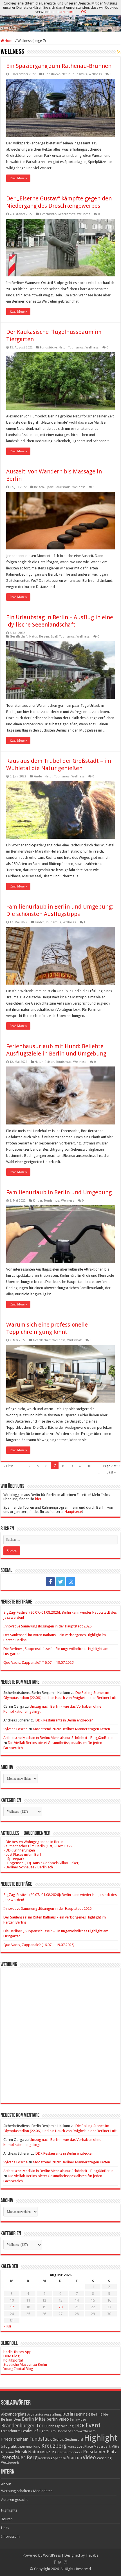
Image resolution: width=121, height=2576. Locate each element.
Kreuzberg (54, 2446)
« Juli (7, 2326)
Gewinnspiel (74, 2439)
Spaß (54, 637)
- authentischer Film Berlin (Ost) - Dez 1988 (37, 1846)
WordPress (52, 2555)
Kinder (38, 776)
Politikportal (13, 2360)
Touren (7, 2519)
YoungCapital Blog (18, 2369)
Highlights (9, 2510)
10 (89, 1466)
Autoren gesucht (14, 2500)
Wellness (95, 74)
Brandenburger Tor (22, 2426)
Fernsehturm (11, 2431)
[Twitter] (60, 1582)
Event (93, 2425)
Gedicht (58, 2440)
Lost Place (85, 2447)
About (6, 2484)
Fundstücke (51, 74)
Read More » (18, 178)
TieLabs (92, 2555)
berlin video (58, 2419)
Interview (25, 2446)
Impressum (10, 2536)
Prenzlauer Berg (19, 2457)
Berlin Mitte (34, 2419)
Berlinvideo (78, 2420)
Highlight (101, 2438)
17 (12, 2307)
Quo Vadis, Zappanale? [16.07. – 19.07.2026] (39, 1662)
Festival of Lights (35, 2431)
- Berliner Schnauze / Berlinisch (28, 1867)
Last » (111, 1472)
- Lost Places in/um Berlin (23, 1854)
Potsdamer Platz (100, 2452)
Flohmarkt (64, 2431)
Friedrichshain (15, 2439)
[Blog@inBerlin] (60, 16)
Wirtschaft (75, 1340)
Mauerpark (102, 2447)
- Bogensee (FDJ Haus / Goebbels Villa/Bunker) (42, 1863)
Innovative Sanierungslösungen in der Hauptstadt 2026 (47, 1626)
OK (83, 12)
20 (60, 2307)
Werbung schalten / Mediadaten (27, 2491)
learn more (65, 12)
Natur (66, 74)
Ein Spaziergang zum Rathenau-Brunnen (59, 66)
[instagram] (71, 1582)
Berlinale (83, 2414)
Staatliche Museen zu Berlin (25, 2364)
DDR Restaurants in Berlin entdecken (64, 1720)
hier (38, 1499)
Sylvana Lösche (15, 1729)
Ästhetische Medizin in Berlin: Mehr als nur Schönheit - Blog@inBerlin (58, 1738)
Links (5, 2528)
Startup (74, 2458)
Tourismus (79, 74)
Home (9, 41)
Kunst (72, 2447)
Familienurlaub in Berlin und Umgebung (59, 1192)
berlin (69, 2414)
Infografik (9, 2447)
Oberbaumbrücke (69, 2452)
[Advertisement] (60, 2031)
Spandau (60, 2458)
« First (8, 1466)
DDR (79, 2426)
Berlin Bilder (100, 2415)
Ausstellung (53, 2415)
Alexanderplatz (14, 2414)
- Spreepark (14, 1859)
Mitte (115, 2447)
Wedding (104, 2458)
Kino (37, 2446)
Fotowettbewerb (84, 2431)
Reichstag (45, 2458)
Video (89, 2457)
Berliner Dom (11, 2420)
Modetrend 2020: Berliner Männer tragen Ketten (71, 1729)
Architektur (35, 2415)
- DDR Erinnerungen (19, 1850)
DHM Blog (12, 2356)
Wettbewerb (10, 2463)
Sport (50, 487)
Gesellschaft (67, 214)
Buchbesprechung (59, 2426)
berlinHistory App (17, 2352)
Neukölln (47, 2452)
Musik (21, 2452)
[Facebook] (50, 1582)
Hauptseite (73, 1512)
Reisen (39, 487)
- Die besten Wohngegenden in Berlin (33, 1842)
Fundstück (41, 2439)
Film (53, 2431)
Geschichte (48, 214)
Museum (8, 2452)
